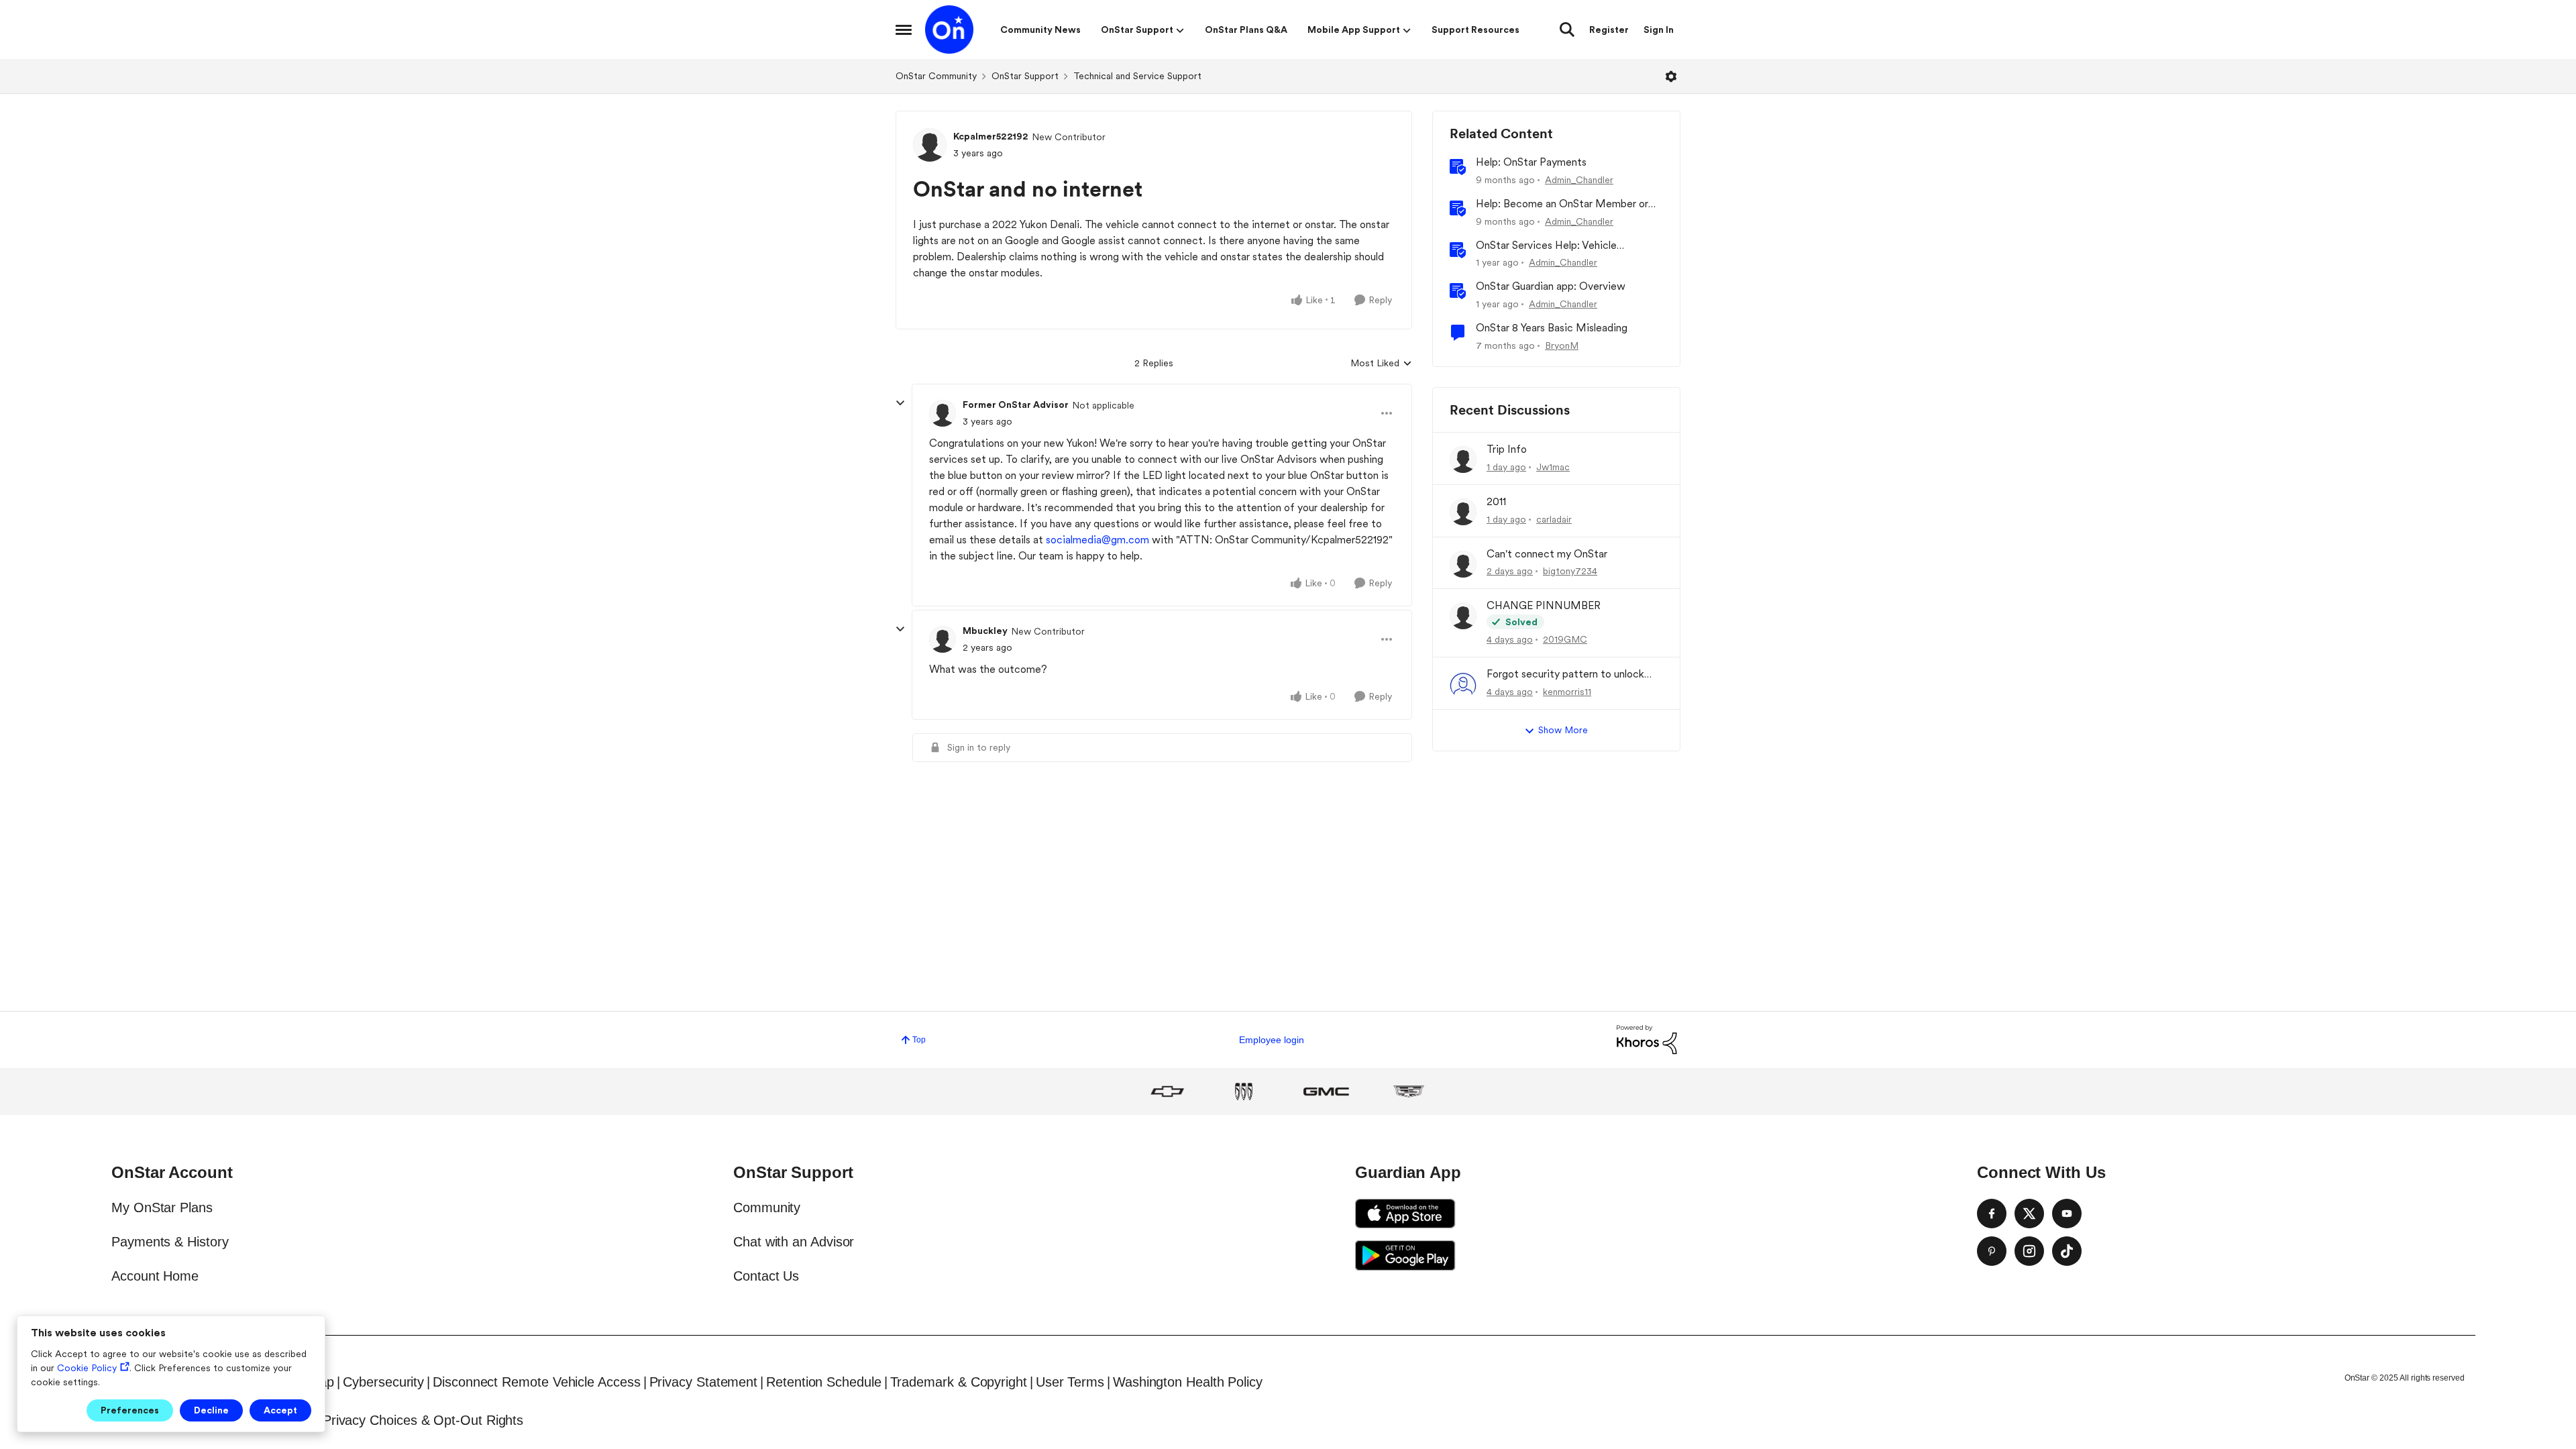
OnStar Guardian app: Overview (1551, 286)
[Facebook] (1992, 1214)
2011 (1496, 501)
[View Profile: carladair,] (1463, 512)
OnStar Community (936, 76)
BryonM (1562, 345)
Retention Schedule (824, 1382)
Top (919, 1040)
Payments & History (170, 1242)
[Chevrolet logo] (1167, 1091)
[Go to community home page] (949, 30)
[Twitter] (2029, 1214)
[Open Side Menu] (904, 30)
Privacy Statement (704, 1382)
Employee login (1272, 1040)
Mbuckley (985, 631)
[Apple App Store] (1405, 1214)
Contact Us (766, 1276)
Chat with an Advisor (794, 1242)
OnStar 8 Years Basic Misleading (1552, 328)
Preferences (130, 1410)
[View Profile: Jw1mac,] (1463, 460)
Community (767, 1207)
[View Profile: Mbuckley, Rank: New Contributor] (943, 639)
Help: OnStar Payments (1531, 162)
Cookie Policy (87, 1368)
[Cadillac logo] (1409, 1091)
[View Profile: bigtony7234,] (1463, 564)
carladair (1554, 519)
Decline (211, 1410)
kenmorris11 (1567, 692)
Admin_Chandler (1579, 180)
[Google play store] (1405, 1255)
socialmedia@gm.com (1097, 540)
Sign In (1659, 30)
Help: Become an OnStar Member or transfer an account (1562, 204)
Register (1609, 30)
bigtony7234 (1570, 571)
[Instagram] (2029, 1251)
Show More (1563, 730)
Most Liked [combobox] (1381, 364)
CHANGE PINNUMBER (1544, 605)
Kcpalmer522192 (991, 136)
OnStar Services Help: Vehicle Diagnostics (1546, 246)
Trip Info (1507, 449)
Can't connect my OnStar (1547, 554)
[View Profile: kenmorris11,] (1463, 684)
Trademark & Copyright (959, 1382)
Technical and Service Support (1137, 76)
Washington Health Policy (1188, 1382)
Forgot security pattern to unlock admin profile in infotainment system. (1574, 675)
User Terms (1070, 1382)
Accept (280, 1410)
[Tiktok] (2067, 1251)
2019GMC (1565, 639)
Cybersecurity (383, 1382)
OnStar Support (1025, 76)
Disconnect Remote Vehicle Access (536, 1382)
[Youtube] (2067, 1214)
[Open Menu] (1671, 76)
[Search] (1567, 30)
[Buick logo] (1244, 1091)
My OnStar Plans (162, 1207)
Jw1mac (1553, 467)
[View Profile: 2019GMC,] (1463, 616)
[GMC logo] (1326, 1091)
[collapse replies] (900, 403)
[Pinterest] (1992, 1251)
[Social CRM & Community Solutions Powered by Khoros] (1647, 1039)
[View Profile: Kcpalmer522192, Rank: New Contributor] (930, 145)
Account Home (155, 1276)
